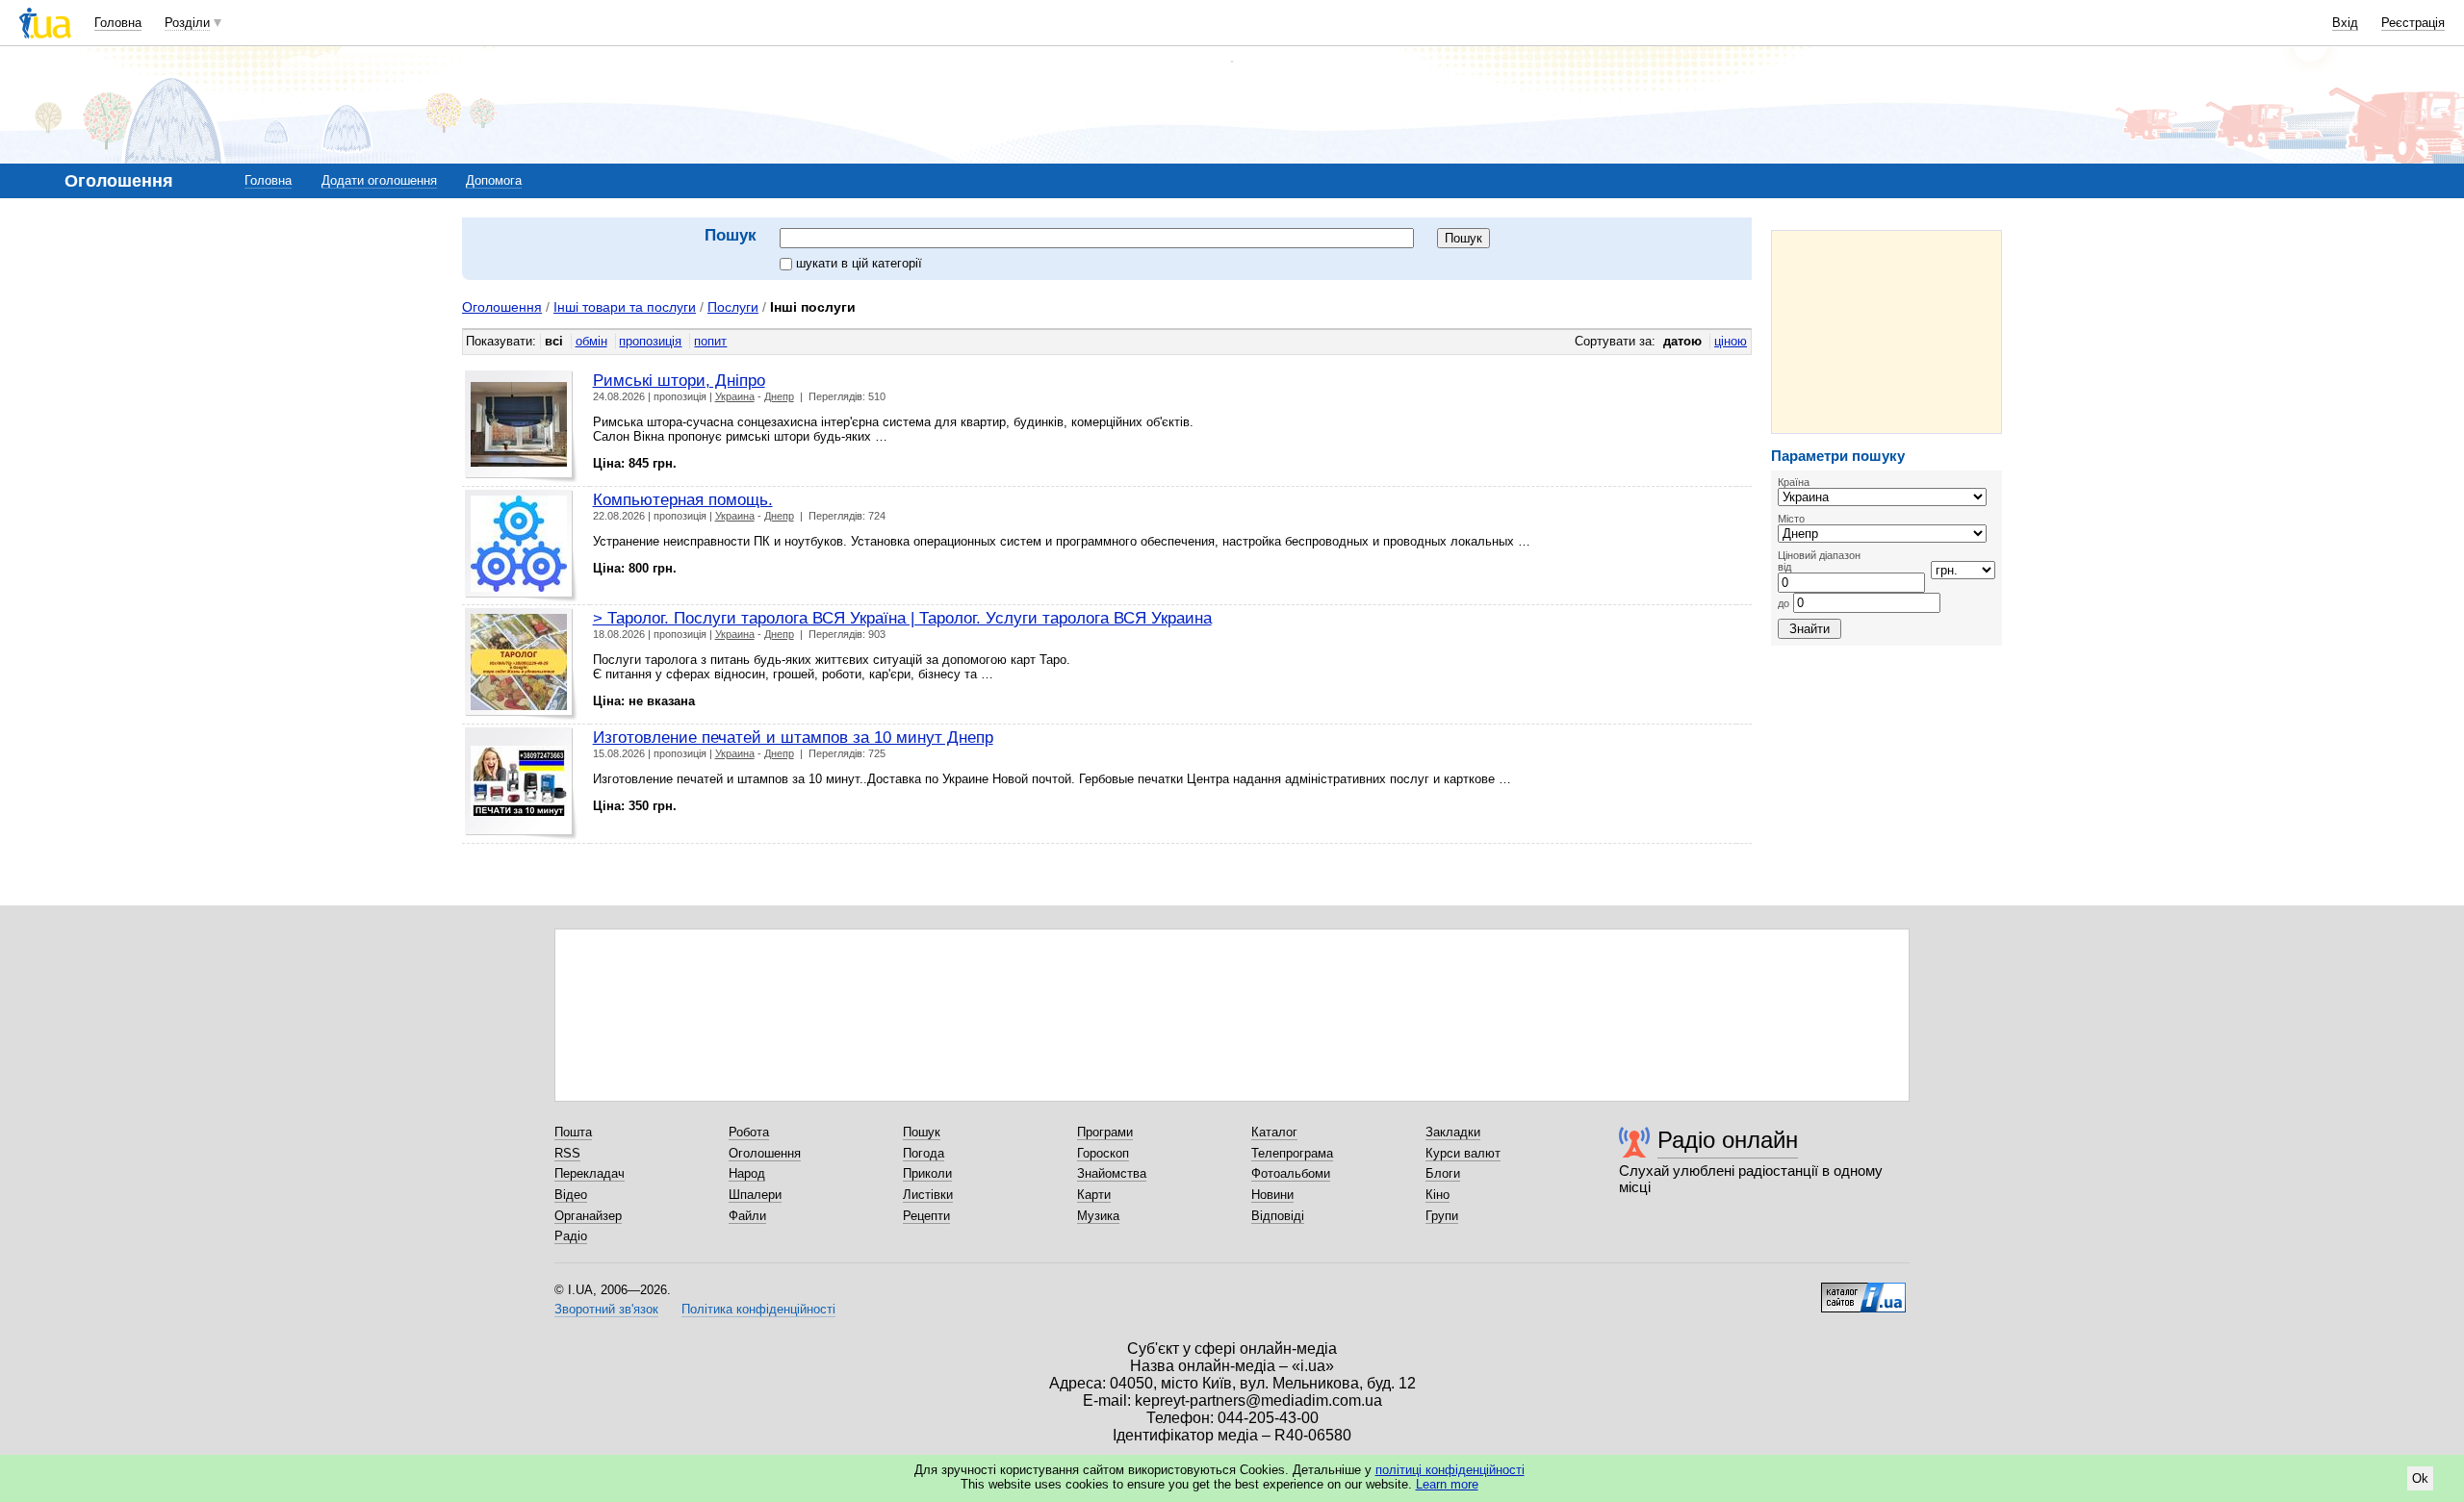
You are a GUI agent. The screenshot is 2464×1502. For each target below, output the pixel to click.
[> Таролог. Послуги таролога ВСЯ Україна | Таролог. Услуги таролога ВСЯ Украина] (521, 664)
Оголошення (502, 307)
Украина (735, 396)
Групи (1442, 1216)
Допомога (494, 180)
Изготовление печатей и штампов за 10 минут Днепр (793, 737)
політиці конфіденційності (1450, 1470)
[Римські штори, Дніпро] (521, 427)
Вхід (2345, 23)
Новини (1272, 1195)
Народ (747, 1173)
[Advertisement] (1886, 332)
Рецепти (926, 1216)
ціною (1731, 341)
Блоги (1443, 1173)
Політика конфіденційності (758, 1309)
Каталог (1274, 1132)
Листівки (928, 1195)
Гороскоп (1103, 1153)
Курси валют (1463, 1153)
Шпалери (755, 1195)
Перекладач (590, 1173)
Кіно (1437, 1195)
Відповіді (1278, 1216)
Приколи (927, 1173)
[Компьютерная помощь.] (521, 546)
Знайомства (1112, 1173)
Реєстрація (2413, 23)
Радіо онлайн (1728, 1140)
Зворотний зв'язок (606, 1309)
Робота (749, 1132)
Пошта (573, 1132)
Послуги (733, 307)
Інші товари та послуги (625, 307)
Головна (118, 23)
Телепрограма (1292, 1153)
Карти (1094, 1195)
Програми (1105, 1132)
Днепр (779, 396)
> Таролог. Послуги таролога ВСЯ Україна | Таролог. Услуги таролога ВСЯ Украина (902, 618)
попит (710, 341)
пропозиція (650, 341)
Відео (571, 1195)
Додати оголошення (379, 180)
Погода (924, 1153)
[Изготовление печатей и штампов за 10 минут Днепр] (521, 784)
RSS (567, 1153)
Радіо (571, 1236)
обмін (591, 341)
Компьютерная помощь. (683, 499)
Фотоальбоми (1291, 1173)
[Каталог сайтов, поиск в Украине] (1863, 1290)
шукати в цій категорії (859, 263)
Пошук (922, 1132)
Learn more (1447, 1484)
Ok (2420, 1478)
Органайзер (588, 1216)
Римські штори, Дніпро (679, 380)
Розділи (187, 23)
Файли (747, 1216)
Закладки (1453, 1132)
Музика (1098, 1216)
